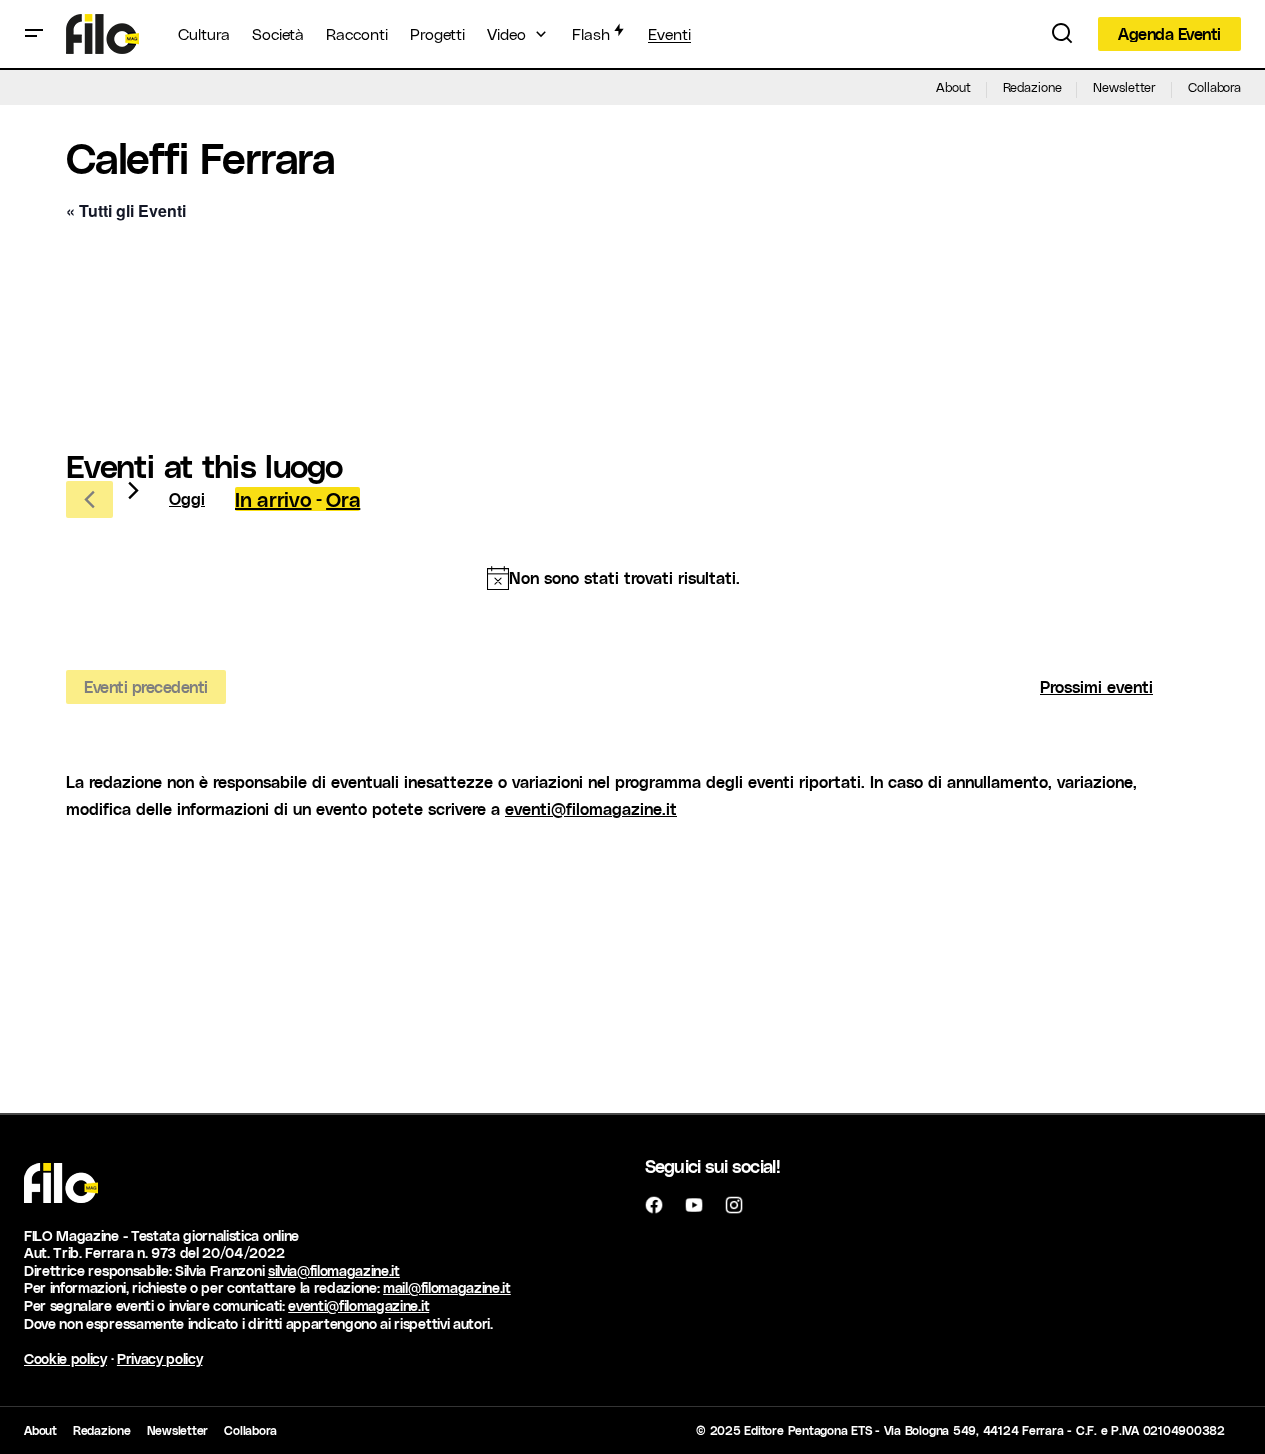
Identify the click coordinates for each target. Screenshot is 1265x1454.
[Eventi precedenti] (89, 499)
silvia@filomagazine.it (334, 1270)
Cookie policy (65, 1358)
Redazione (1032, 86)
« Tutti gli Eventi (126, 210)
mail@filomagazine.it (447, 1287)
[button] (34, 34)
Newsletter (1124, 86)
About (953, 86)
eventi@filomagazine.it (591, 808)
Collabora (1214, 86)
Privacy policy (160, 1358)
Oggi (187, 498)
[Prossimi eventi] (133, 490)
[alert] (613, 578)
